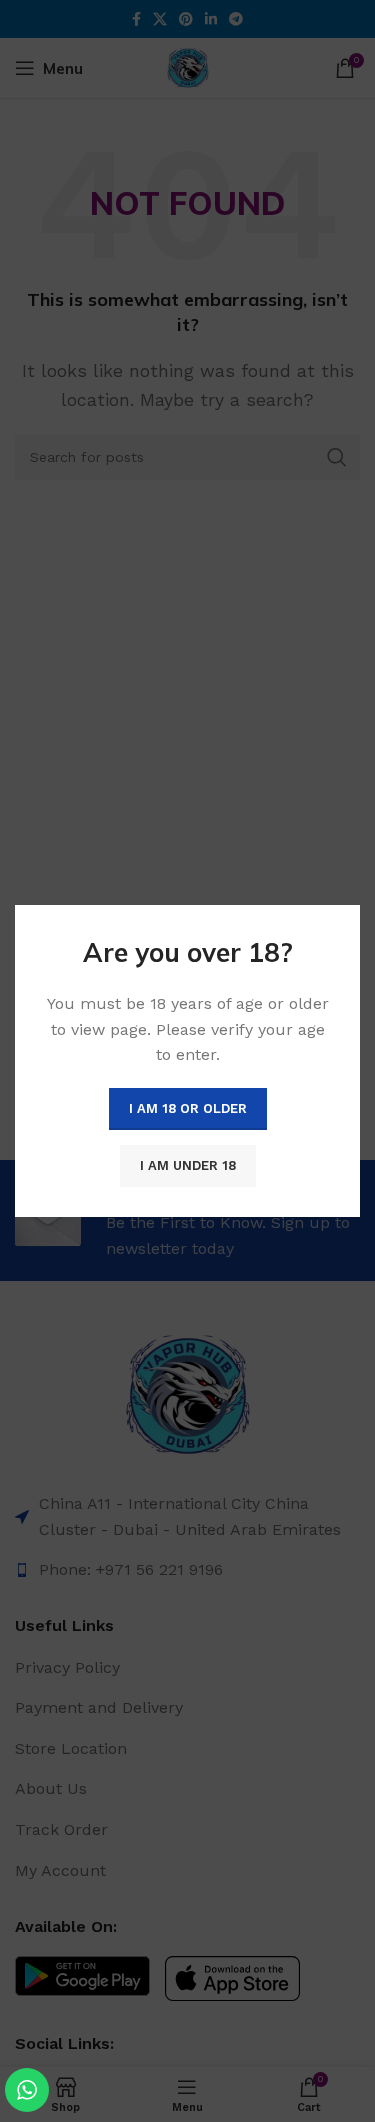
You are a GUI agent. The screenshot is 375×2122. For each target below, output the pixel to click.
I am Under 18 (188, 1165)
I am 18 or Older (188, 1108)
